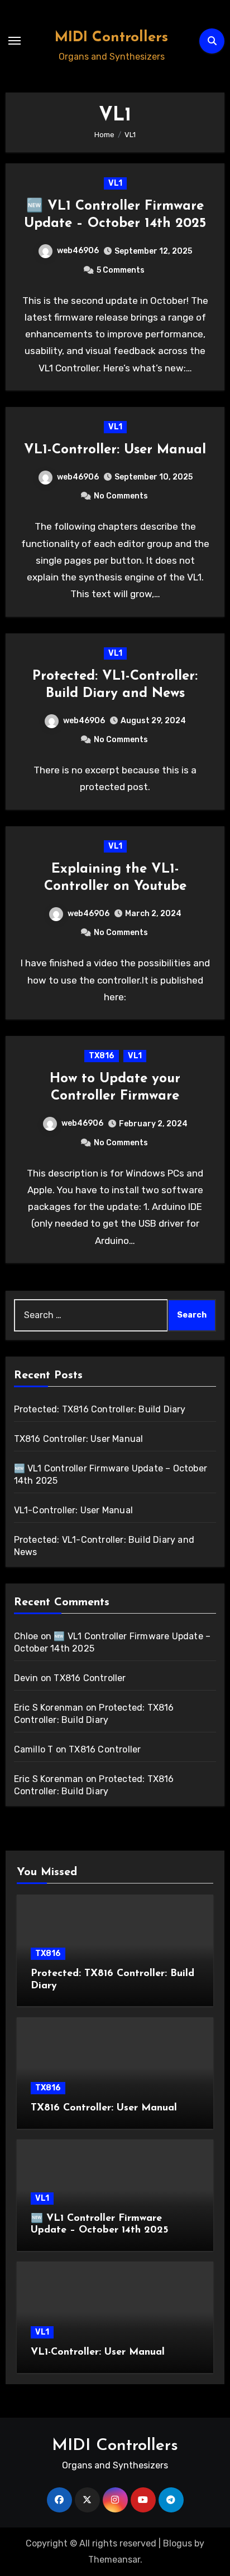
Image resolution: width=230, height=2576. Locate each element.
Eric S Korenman (49, 1708)
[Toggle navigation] (15, 41)
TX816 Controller (90, 1678)
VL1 (115, 183)
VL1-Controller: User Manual (115, 450)
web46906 (78, 251)
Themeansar (114, 2560)
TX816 (102, 1056)
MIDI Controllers (111, 38)
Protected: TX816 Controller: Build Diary (100, 1409)
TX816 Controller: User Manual (79, 1439)
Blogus (178, 2543)
